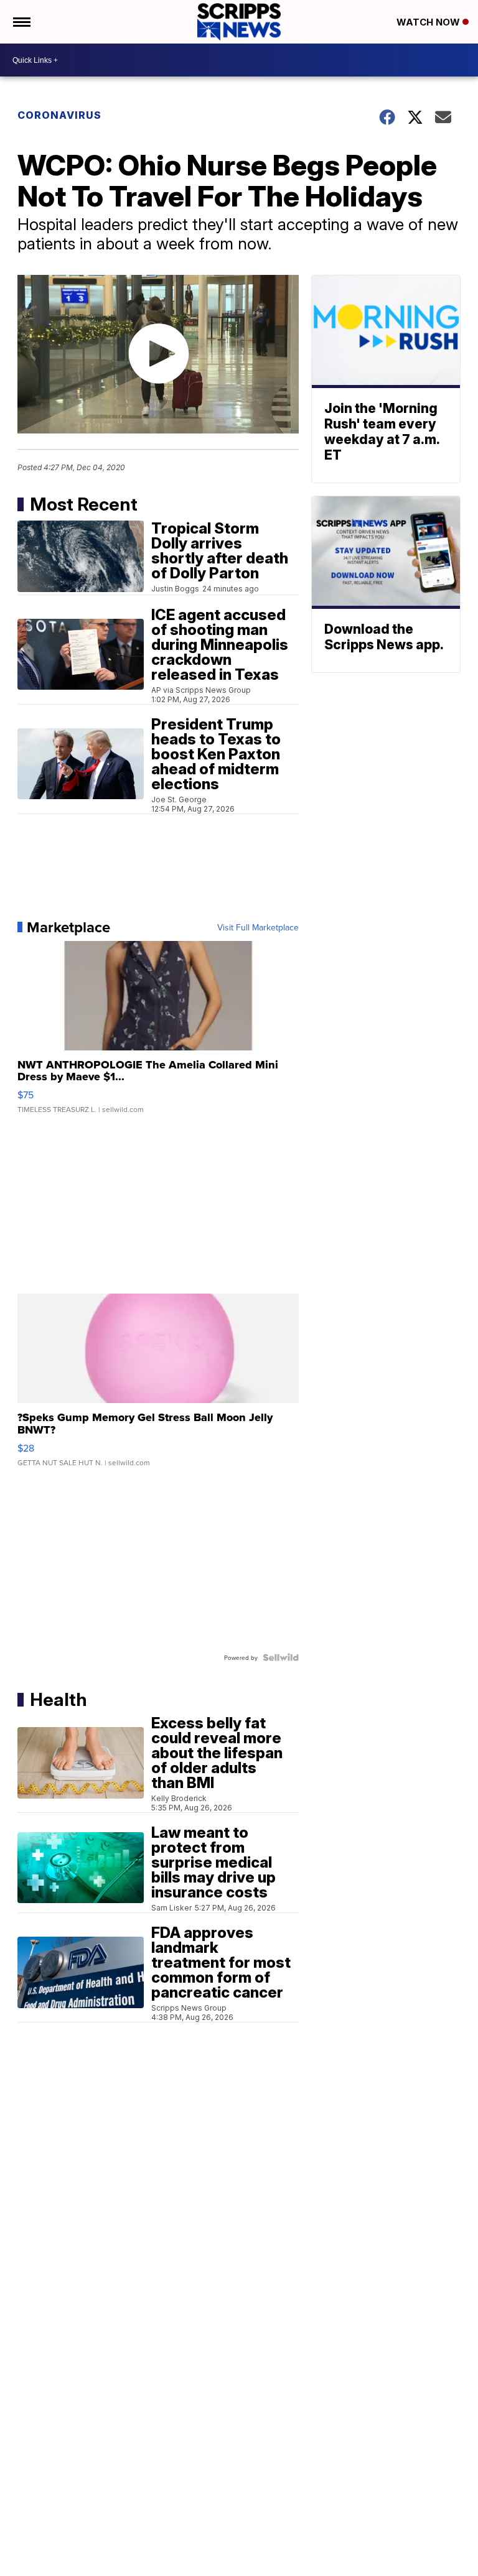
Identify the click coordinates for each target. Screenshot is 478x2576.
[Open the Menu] (21, 22)
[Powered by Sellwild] (281, 1657)
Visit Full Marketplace (258, 927)
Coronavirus (59, 115)
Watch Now (429, 22)
